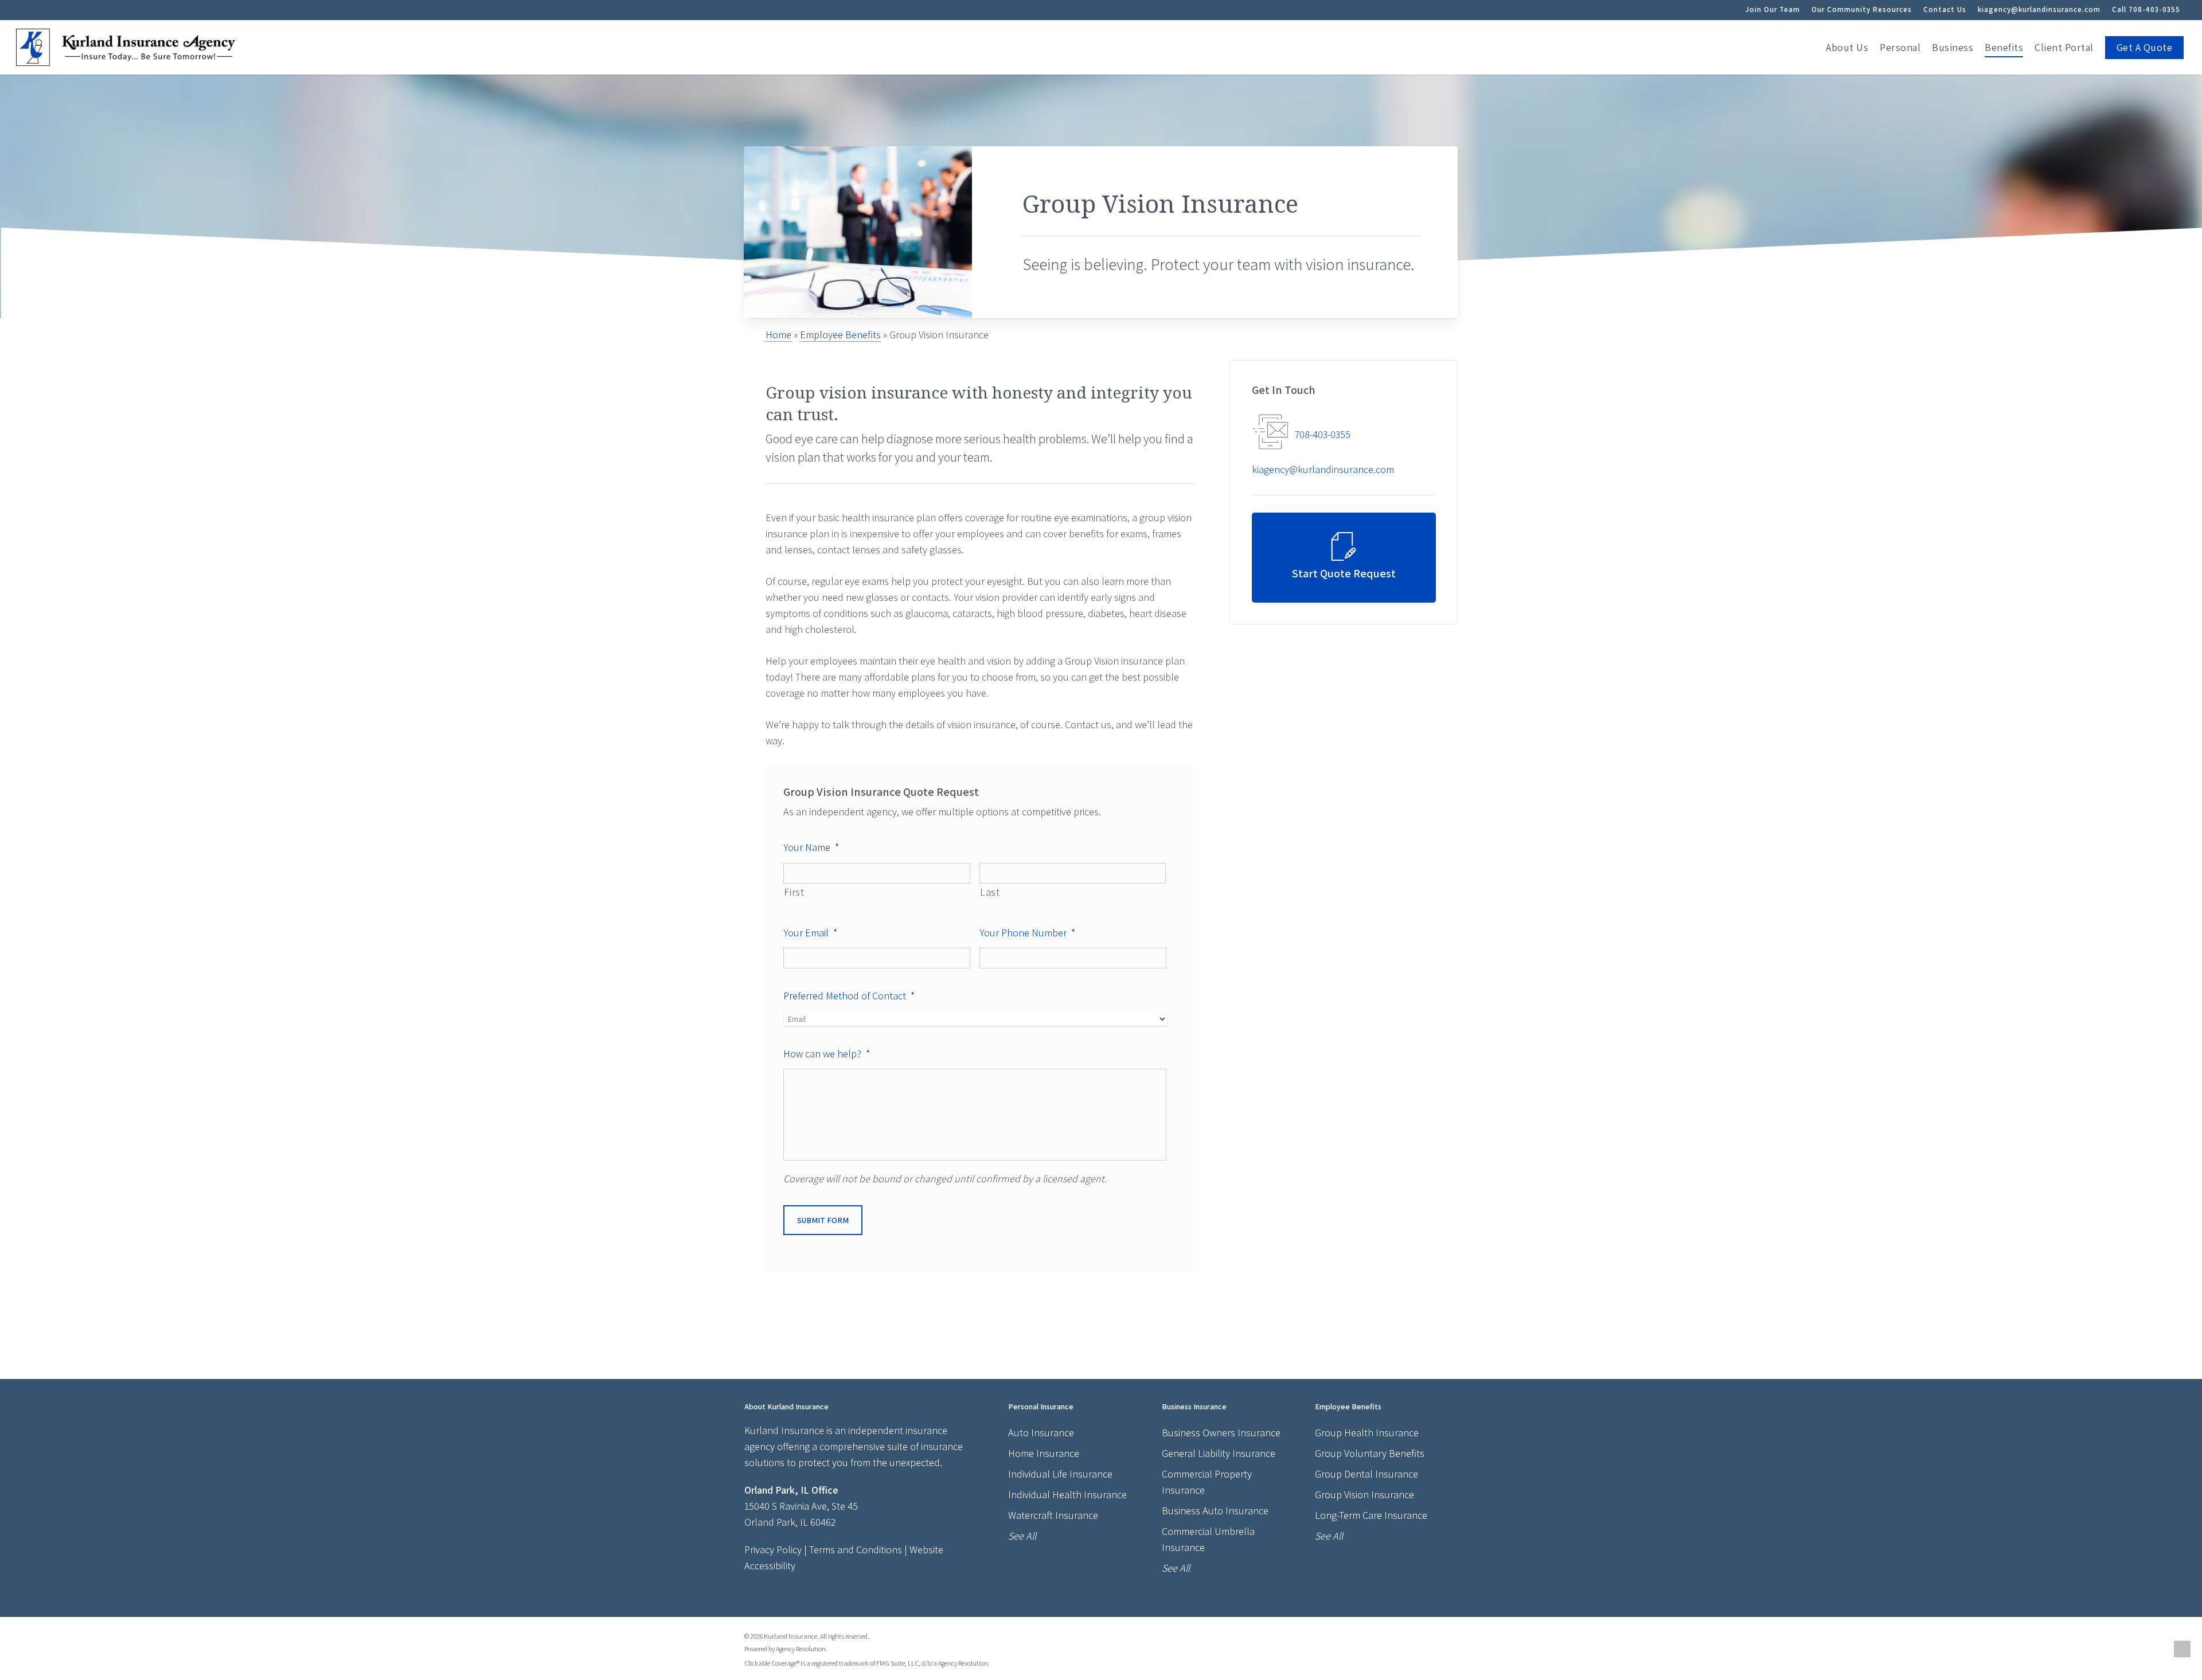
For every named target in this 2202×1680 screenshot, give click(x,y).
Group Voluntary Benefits (1370, 1453)
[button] (2182, 1649)
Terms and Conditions (856, 1550)
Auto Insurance (1041, 1433)
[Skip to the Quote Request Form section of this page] (1344, 558)
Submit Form (823, 1220)
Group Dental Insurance (1367, 1474)
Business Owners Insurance (1221, 1433)
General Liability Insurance (1219, 1453)
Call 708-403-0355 (2146, 9)
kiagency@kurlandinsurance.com (2039, 9)
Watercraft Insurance (1053, 1515)
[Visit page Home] (126, 47)
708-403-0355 (1323, 434)
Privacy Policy (773, 1550)
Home (778, 335)
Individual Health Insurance (1067, 1495)
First (794, 892)
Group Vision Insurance (1364, 1495)
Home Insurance (1044, 1453)
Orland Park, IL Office (791, 1490)
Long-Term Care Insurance (1371, 1515)
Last (990, 892)
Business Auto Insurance (1215, 1511)
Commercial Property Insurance (1207, 1482)
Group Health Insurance (1367, 1433)
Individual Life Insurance (1060, 1474)
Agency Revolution (801, 1649)
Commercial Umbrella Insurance (1208, 1539)
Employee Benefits (840, 335)
